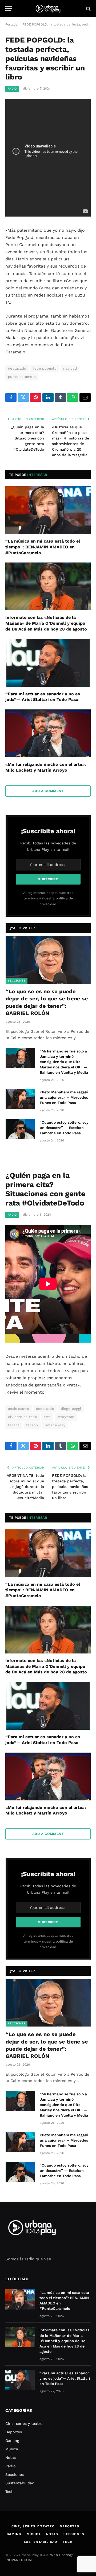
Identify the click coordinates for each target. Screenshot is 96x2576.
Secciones (17, 981)
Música (12, 2449)
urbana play (55, 1425)
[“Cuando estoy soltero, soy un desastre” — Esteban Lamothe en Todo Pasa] (20, 1129)
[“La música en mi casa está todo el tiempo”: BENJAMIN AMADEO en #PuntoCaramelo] (48, 510)
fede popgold (45, 368)
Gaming (12, 2440)
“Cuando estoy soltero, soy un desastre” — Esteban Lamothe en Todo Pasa (64, 1128)
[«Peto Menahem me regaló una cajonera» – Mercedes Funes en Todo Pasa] (20, 1099)
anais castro (19, 1409)
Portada (11, 24)
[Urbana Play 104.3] (48, 9)
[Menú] (9, 9)
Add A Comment (48, 791)
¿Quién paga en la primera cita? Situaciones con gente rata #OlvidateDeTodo (27, 438)
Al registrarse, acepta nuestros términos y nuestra (48, 898)
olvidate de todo (23, 1417)
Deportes (14, 2432)
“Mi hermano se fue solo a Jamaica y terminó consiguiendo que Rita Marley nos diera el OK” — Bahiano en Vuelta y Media (64, 1062)
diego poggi (71, 1409)
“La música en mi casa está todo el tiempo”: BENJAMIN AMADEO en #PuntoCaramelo (43, 547)
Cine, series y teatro (24, 2423)
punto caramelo (22, 377)
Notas (11, 2457)
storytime (66, 1417)
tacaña (14, 1425)
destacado (17, 368)
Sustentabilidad (20, 2483)
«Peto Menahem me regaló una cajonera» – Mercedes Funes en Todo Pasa (64, 1097)
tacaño (32, 1425)
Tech (9, 2492)
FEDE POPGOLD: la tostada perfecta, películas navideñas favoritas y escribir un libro (70, 1487)
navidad (70, 368)
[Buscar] (88, 9)
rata (47, 1417)
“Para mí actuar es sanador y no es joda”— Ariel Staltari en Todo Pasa (65, 2378)
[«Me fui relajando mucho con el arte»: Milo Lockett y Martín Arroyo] (48, 733)
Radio (12, 89)
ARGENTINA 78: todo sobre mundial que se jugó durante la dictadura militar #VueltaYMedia (25, 1487)
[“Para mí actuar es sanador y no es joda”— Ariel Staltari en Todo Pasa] (48, 663)
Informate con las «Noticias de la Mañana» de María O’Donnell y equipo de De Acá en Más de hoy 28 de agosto (46, 623)
